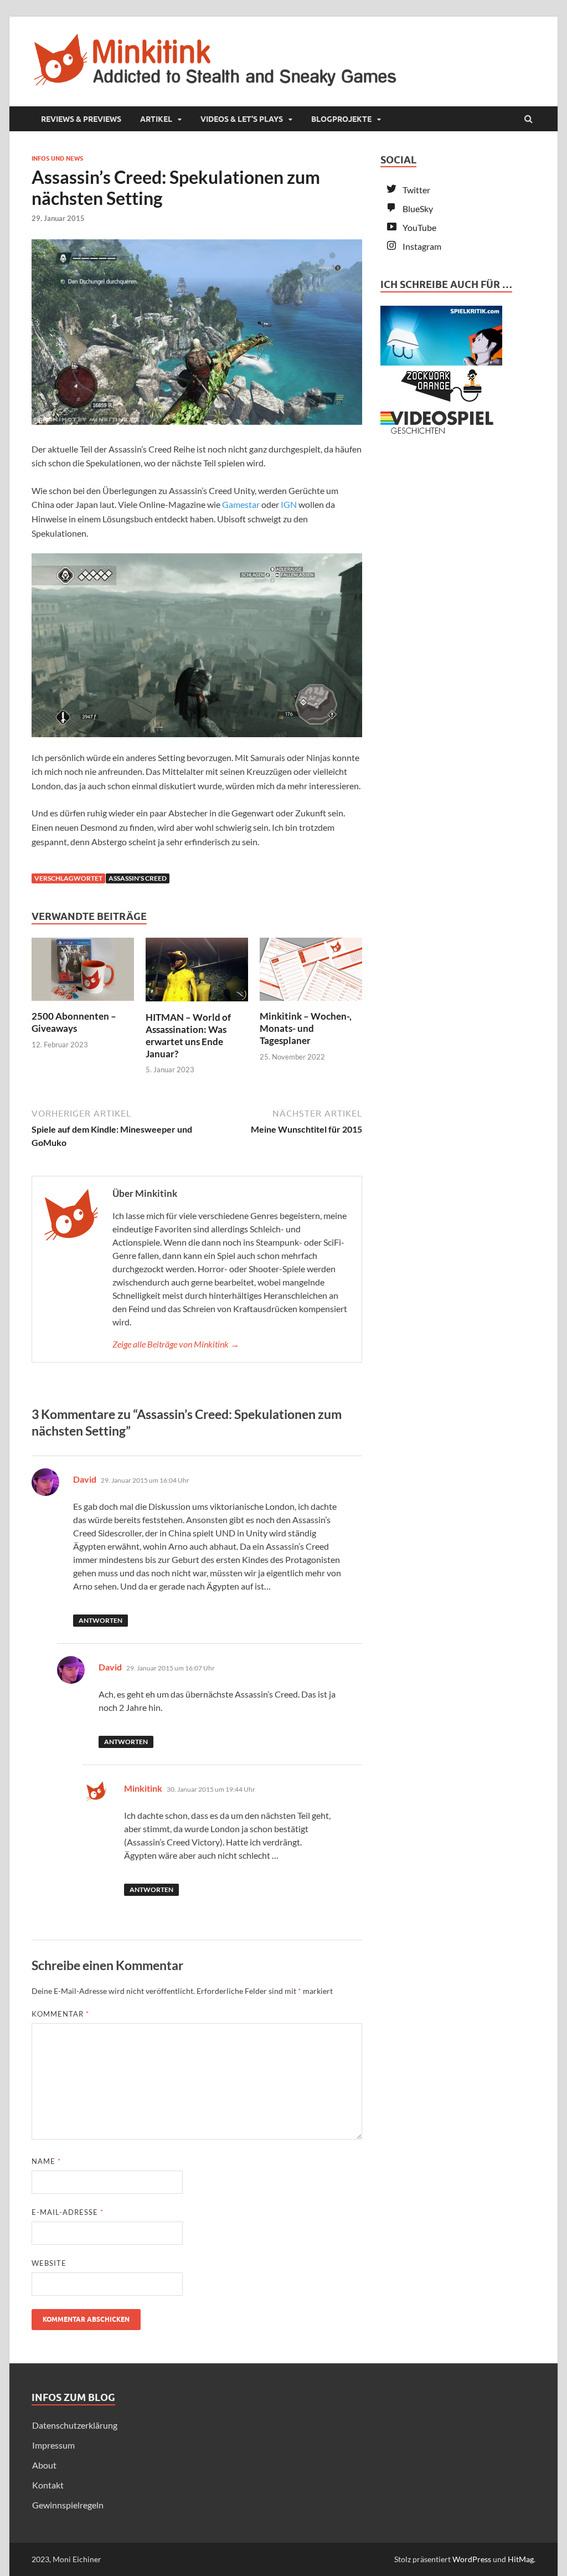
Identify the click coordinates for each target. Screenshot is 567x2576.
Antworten (100, 1620)
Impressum (53, 2445)
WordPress (472, 2559)
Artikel (156, 119)
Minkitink (143, 1788)
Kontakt (48, 2485)
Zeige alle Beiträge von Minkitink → (176, 1344)
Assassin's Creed (138, 878)
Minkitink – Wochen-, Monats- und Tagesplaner (306, 1028)
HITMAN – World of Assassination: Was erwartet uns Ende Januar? (188, 1035)
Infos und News (57, 158)
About (44, 2465)
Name (46, 2161)
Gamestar (241, 504)
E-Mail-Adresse (68, 2212)
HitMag (521, 2559)
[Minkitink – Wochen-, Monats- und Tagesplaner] (311, 1003)
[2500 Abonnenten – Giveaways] (83, 1003)
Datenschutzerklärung (75, 2425)
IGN (289, 504)
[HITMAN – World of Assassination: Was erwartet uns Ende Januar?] (197, 1004)
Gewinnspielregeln (68, 2505)
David (85, 1479)
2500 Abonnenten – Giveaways (74, 1022)
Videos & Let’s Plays (242, 119)
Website (49, 2263)
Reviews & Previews (81, 119)
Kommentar (60, 2014)
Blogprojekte (341, 119)
